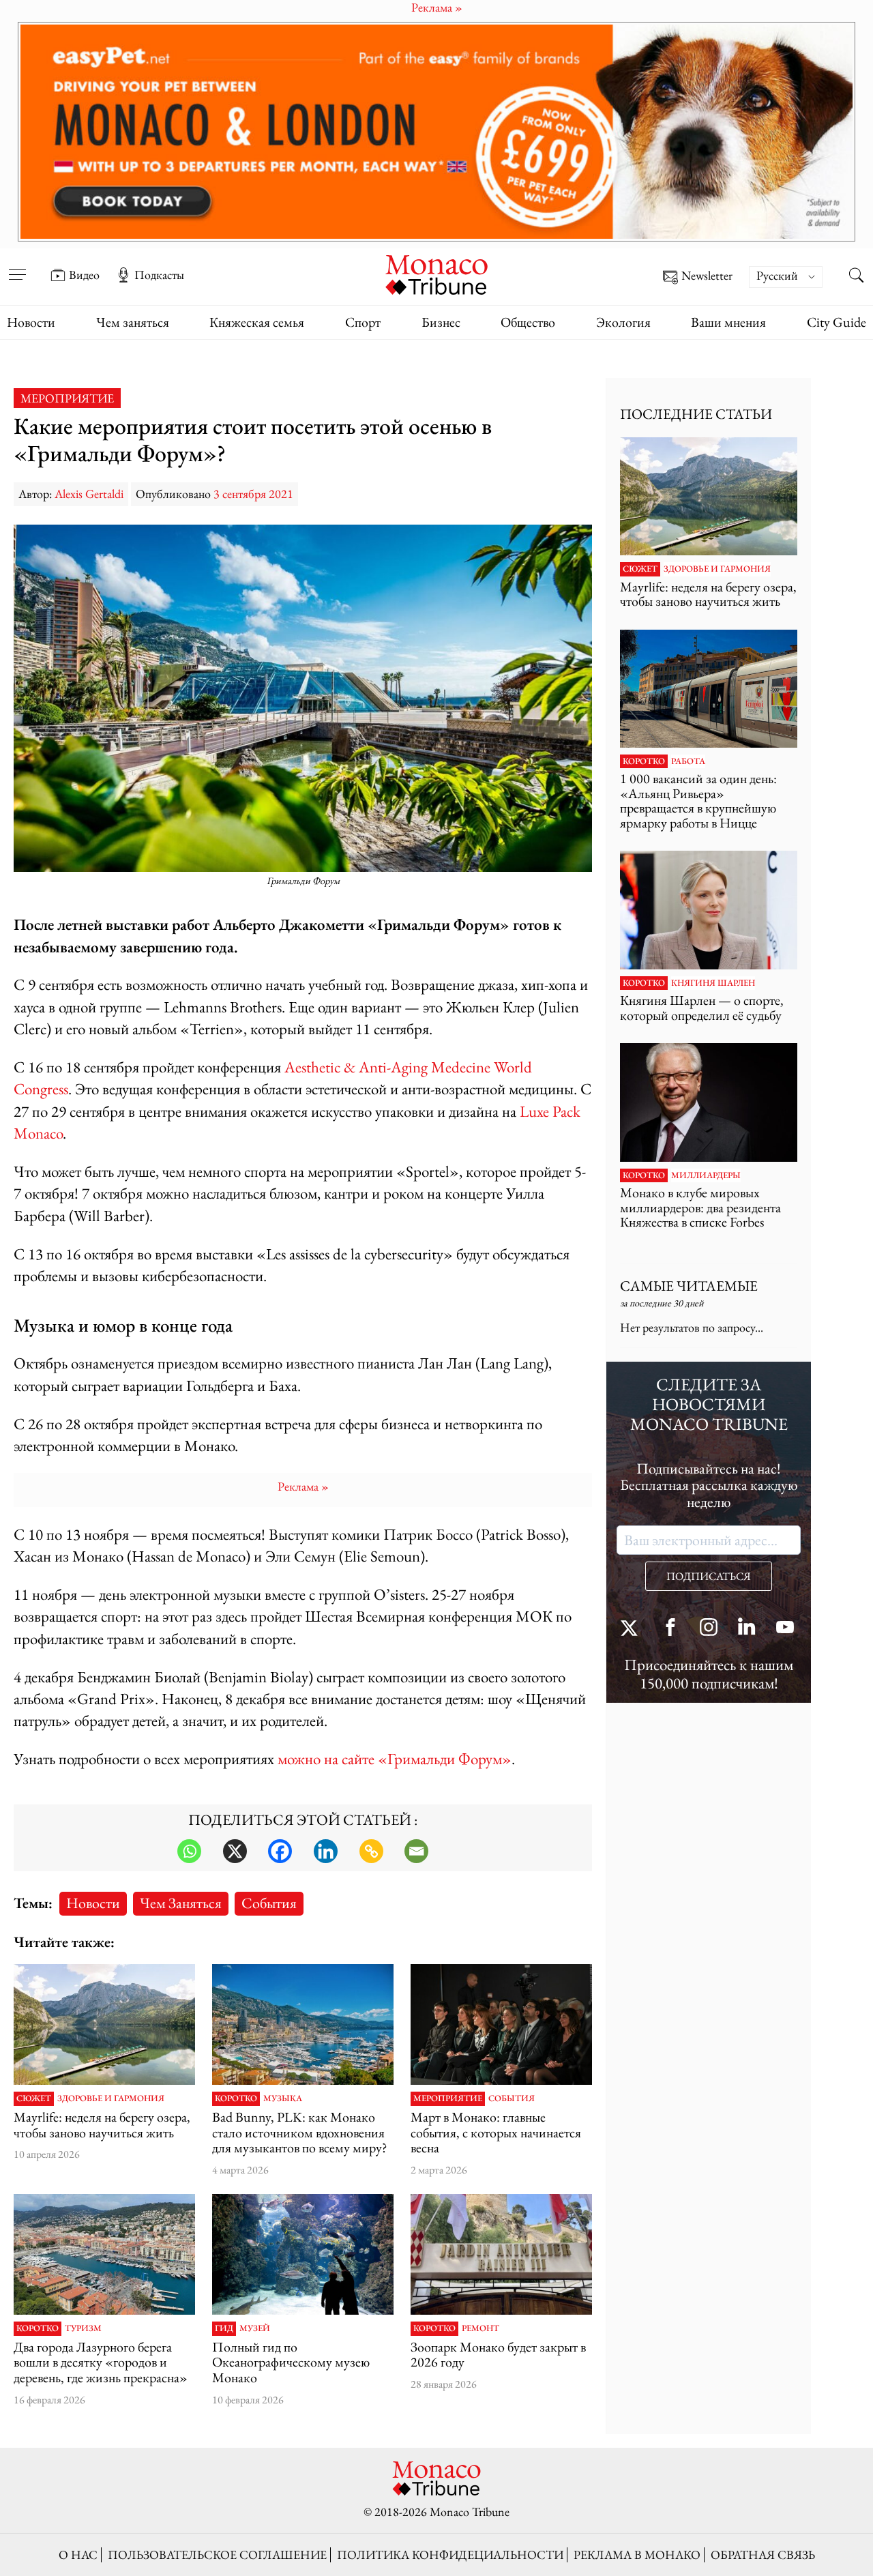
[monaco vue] (303, 2024)
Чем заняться (133, 322)
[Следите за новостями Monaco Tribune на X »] (632, 1629)
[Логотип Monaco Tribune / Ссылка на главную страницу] (436, 273)
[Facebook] (280, 1851)
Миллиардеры (706, 1175)
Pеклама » (303, 1486)
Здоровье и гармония (111, 2098)
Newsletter (707, 276)
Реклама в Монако (637, 2555)
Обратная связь (763, 2555)
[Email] (416, 1851)
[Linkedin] (326, 1851)
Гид (224, 2328)
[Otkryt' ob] (436, 132)
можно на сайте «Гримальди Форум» (395, 1758)
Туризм (83, 2328)
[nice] (104, 2254)
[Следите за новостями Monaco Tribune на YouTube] (785, 1629)
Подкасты (159, 275)
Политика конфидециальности (450, 2555)
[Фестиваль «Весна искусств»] (501, 2024)
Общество (528, 322)
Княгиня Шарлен (713, 983)
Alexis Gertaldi (89, 494)
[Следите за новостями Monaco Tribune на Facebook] (670, 1629)
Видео (84, 275)
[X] (235, 1851)
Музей (255, 2328)
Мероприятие (67, 398)
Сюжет (34, 2098)
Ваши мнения (728, 322)
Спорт (363, 322)
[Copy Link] (371, 1851)
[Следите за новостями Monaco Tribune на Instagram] (709, 1629)
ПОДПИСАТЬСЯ (709, 1576)
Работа (688, 761)
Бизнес (441, 322)
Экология (623, 322)
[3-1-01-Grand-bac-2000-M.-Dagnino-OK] (303, 2254)
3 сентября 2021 (253, 494)
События (269, 1903)
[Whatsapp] (189, 1851)
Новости (31, 322)
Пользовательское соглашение (217, 2555)
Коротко (236, 2098)
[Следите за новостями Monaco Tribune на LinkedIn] (747, 1629)
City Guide (837, 322)
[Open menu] (17, 265)
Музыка (283, 2098)
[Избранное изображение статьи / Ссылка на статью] (104, 2024)
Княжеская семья (257, 322)
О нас (78, 2555)
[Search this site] (856, 276)
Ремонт (480, 2328)
